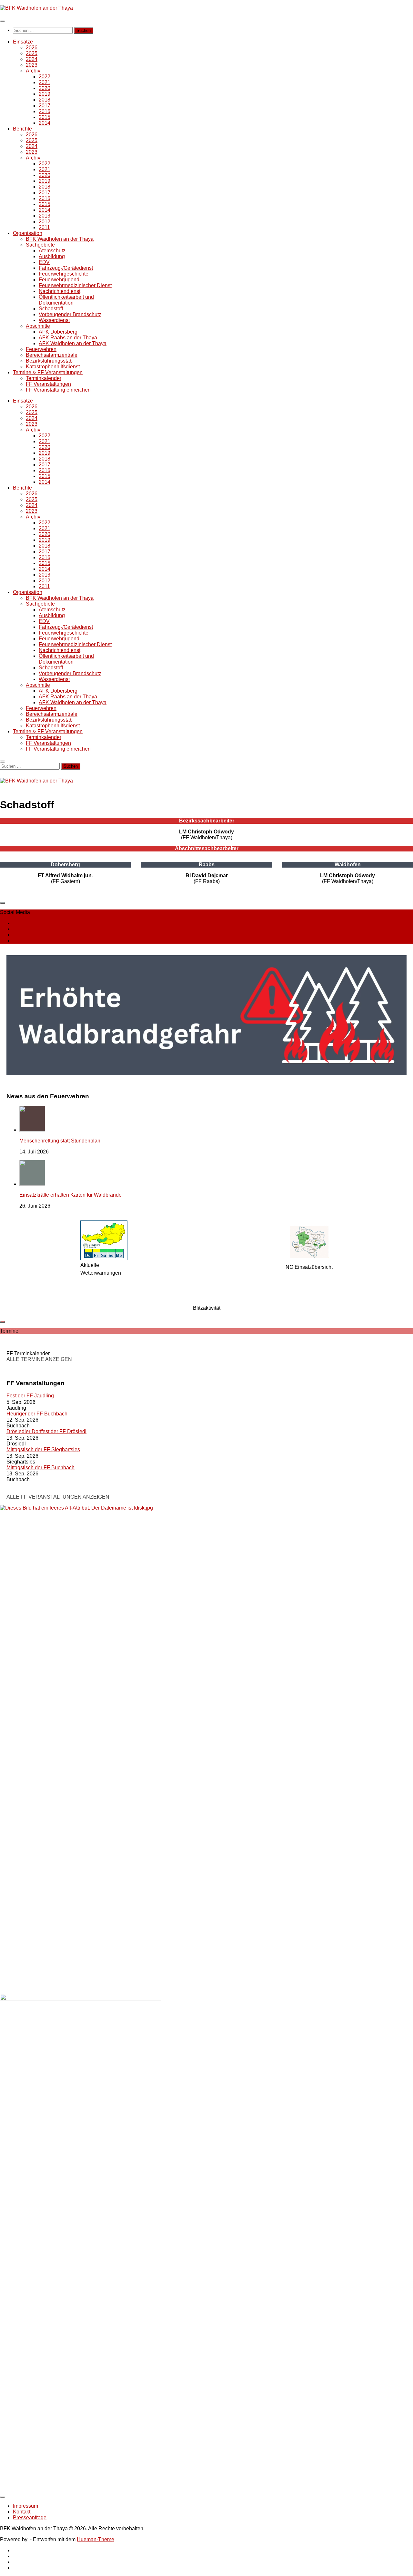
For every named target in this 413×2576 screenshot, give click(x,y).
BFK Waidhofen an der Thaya (60, 239)
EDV (44, 262)
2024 (32, 59)
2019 (45, 94)
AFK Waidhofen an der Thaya (73, 343)
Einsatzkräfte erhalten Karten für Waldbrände (71, 1195)
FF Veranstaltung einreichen (58, 390)
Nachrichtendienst (60, 291)
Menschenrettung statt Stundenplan (60, 1141)
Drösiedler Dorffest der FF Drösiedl (46, 1431)
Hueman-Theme (96, 2539)
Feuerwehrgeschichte (64, 274)
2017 (45, 106)
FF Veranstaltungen (48, 384)
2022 (45, 77)
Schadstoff (51, 309)
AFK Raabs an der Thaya (68, 338)
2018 (45, 100)
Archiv (33, 71)
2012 (45, 222)
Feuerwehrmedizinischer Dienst (75, 285)
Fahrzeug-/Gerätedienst (66, 268)
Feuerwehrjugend (59, 280)
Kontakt (22, 2512)
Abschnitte (38, 326)
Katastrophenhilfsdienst (53, 367)
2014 (45, 123)
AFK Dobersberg (58, 332)
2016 (45, 111)
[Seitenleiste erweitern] (3, 903)
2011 (44, 227)
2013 (45, 216)
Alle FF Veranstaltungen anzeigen (58, 1497)
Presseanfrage (30, 2518)
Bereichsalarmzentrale (52, 355)
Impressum (25, 2506)
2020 (45, 88)
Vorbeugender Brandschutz (70, 314)
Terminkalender (44, 378)
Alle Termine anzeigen (39, 1359)
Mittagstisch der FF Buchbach (40, 1468)
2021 (45, 82)
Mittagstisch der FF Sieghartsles (43, 1449)
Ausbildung (52, 256)
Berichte (22, 129)
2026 (32, 48)
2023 (32, 65)
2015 (45, 117)
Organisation (28, 233)
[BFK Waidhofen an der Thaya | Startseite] (36, 8)
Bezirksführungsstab (49, 361)
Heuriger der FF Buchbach (37, 1414)
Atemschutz (52, 251)
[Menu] (3, 21)
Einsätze (23, 42)
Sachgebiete (40, 245)
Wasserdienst (54, 320)
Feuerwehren (41, 349)
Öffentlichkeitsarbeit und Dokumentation (66, 300)
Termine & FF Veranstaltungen (48, 372)
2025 (32, 53)
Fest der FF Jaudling (30, 1396)
